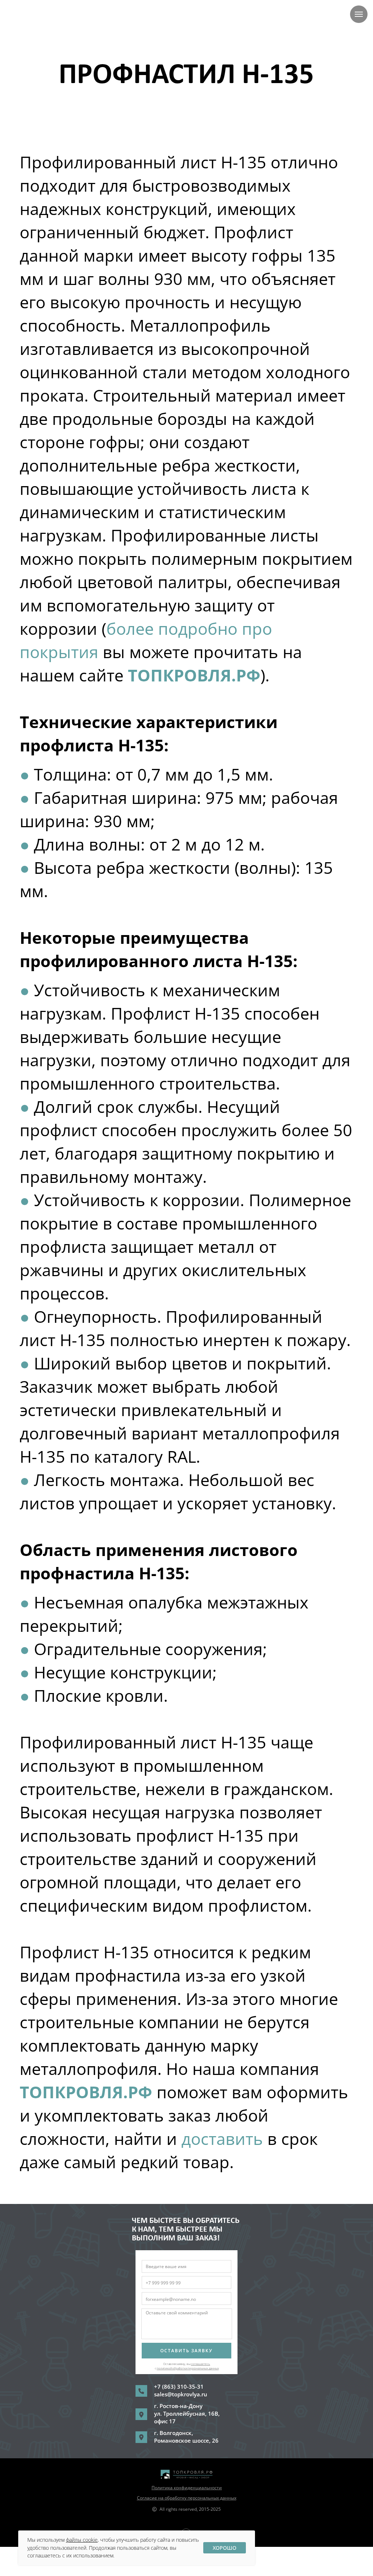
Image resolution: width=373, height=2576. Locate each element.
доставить (224, 2139)
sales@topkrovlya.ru (181, 2394)
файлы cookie (82, 2540)
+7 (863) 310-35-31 (179, 2387)
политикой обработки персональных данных (188, 2368)
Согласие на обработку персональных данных (187, 2498)
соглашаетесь (201, 2364)
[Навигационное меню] (359, 14)
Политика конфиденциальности (187, 2488)
